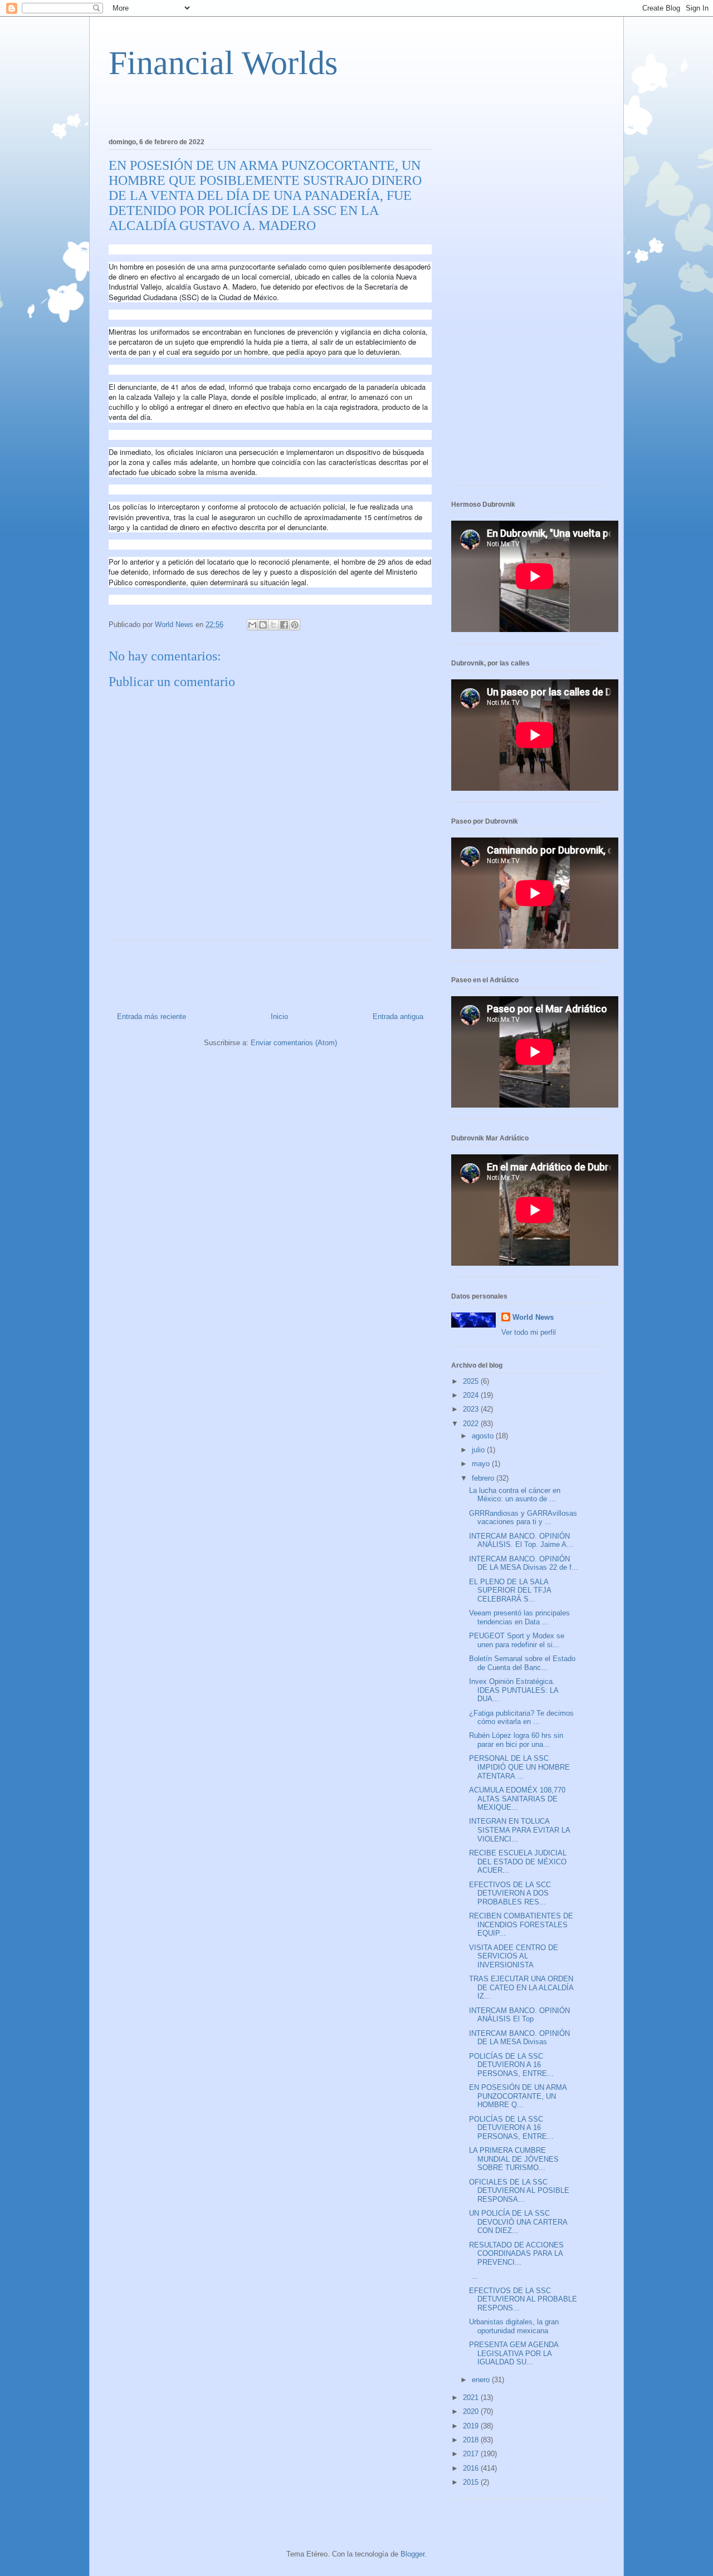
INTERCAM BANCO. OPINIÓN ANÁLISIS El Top (519, 2015)
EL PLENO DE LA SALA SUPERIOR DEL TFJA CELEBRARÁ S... (510, 1590)
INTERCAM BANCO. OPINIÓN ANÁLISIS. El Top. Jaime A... (521, 1541)
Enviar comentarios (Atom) (294, 1043)
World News (533, 1317)
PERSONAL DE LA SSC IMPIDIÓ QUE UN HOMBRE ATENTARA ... (519, 1767)
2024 (472, 1395)
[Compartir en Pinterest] (295, 625)
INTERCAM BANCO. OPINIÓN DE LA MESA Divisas (519, 2038)
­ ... (473, 2276)
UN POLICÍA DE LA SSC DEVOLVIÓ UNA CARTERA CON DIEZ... (518, 2222)
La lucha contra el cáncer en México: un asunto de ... (515, 1495)
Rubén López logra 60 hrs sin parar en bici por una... (516, 1740)
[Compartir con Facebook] (284, 625)
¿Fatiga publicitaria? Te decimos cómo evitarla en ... (521, 1718)
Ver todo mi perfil (529, 1332)
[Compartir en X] (274, 625)
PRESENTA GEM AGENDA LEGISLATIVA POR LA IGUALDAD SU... (514, 2353)
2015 (472, 2482)
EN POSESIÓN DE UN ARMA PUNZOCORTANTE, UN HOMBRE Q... (518, 2096)
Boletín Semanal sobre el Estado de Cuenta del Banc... (522, 1663)
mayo (482, 1464)
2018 (472, 2440)
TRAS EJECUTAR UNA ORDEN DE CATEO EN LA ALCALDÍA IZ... (521, 1987)
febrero (484, 1478)
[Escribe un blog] (263, 625)
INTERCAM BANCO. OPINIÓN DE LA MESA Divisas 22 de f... (524, 1563)
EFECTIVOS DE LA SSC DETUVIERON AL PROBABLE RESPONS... (523, 2299)
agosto (484, 1436)
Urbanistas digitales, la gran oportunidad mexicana (514, 2326)
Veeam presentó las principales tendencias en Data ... (519, 1617)
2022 (472, 1424)
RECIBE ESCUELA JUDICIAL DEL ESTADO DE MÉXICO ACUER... (518, 1862)
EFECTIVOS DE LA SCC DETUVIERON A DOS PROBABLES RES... (510, 1893)
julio (479, 1450)
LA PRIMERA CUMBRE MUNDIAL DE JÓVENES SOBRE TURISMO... (514, 2159)
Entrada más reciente (152, 1017)
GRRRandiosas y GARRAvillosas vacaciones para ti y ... (523, 1518)
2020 (472, 2411)
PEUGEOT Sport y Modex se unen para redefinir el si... (517, 1640)
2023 (472, 1409)
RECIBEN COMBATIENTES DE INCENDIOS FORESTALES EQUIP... (521, 1924)
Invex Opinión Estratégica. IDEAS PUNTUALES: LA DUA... (514, 1690)
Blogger (412, 2554)
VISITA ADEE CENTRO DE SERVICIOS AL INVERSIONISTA (514, 1956)
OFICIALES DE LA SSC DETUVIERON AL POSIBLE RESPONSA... (519, 2191)
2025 (472, 1381)
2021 (472, 2398)
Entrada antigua (398, 1017)
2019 (472, 2426)
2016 (472, 2468)
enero (482, 2380)
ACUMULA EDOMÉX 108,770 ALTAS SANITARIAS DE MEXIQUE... (517, 1799)
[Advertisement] (239, 106)
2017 (472, 2454)
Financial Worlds (223, 63)
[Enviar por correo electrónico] (252, 625)
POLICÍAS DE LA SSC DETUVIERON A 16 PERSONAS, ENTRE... (511, 2065)
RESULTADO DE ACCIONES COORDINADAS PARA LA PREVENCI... (516, 2254)
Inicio (279, 1017)
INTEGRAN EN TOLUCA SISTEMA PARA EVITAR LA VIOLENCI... (519, 1830)
